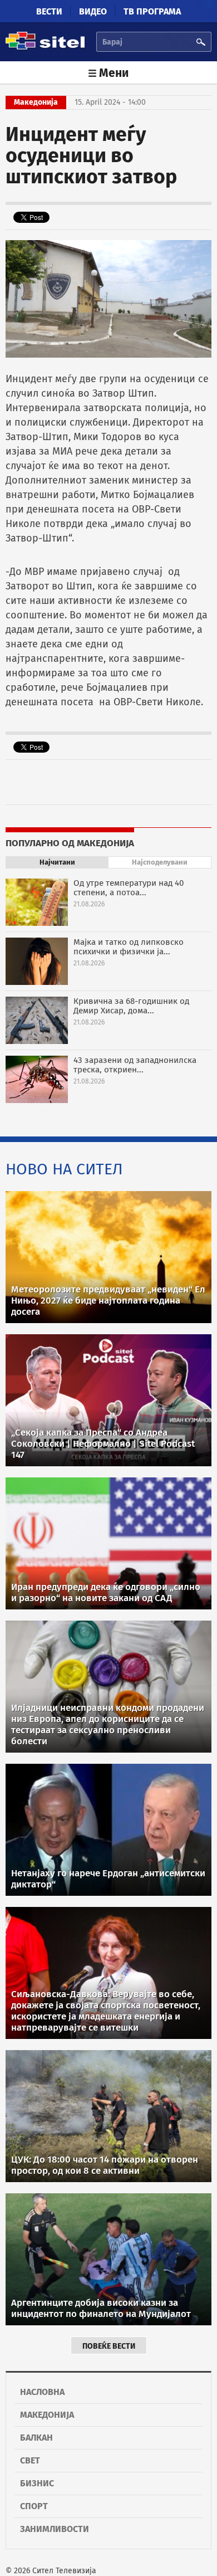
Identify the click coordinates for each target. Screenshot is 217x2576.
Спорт (34, 2506)
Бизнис (37, 2483)
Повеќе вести (109, 2346)
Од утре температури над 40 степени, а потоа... (129, 888)
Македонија (47, 2415)
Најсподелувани (160, 862)
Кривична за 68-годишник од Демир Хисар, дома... (131, 1006)
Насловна (42, 2392)
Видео (93, 11)
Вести (49, 11)
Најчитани (57, 862)
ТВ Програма (152, 11)
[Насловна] (45, 48)
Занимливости (55, 2529)
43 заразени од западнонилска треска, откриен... (135, 1065)
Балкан (36, 2438)
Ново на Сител (64, 1169)
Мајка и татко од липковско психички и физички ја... (129, 947)
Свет (30, 2460)
